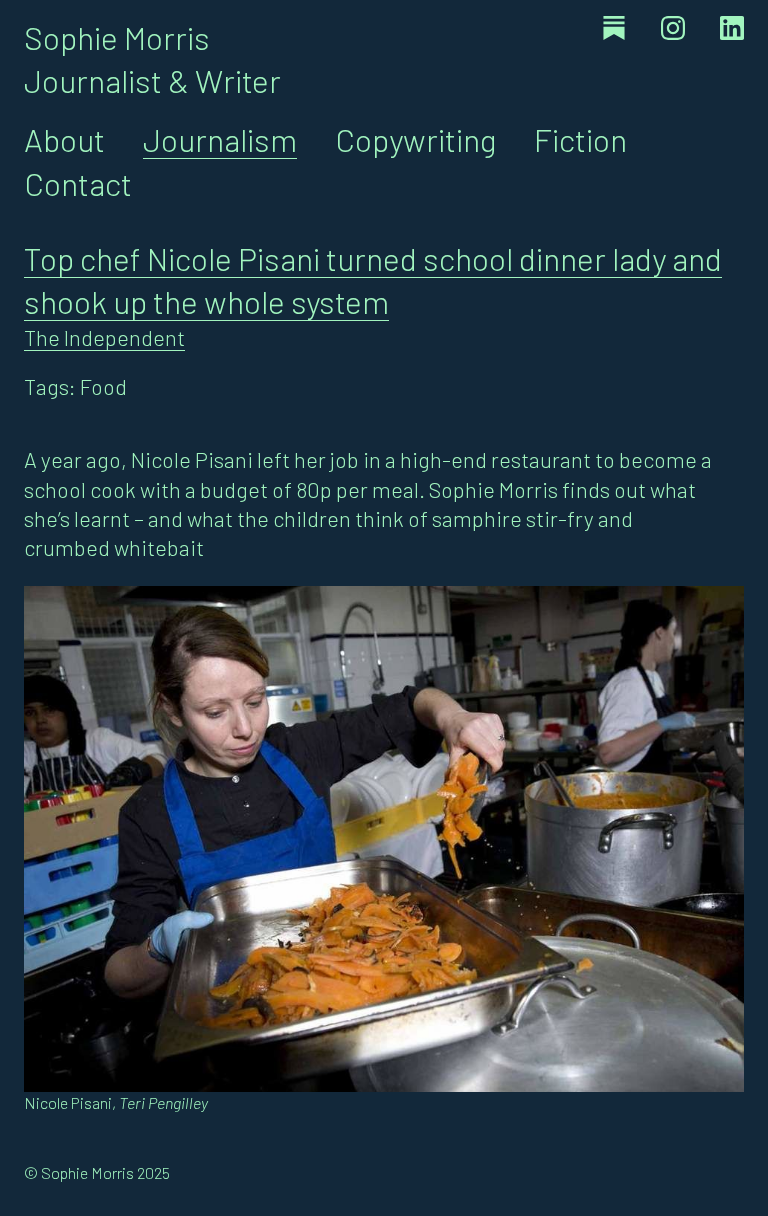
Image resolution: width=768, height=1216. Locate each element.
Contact (78, 183)
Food (103, 386)
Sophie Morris (117, 37)
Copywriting (415, 139)
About (64, 139)
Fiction (580, 139)
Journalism (220, 139)
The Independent (104, 337)
